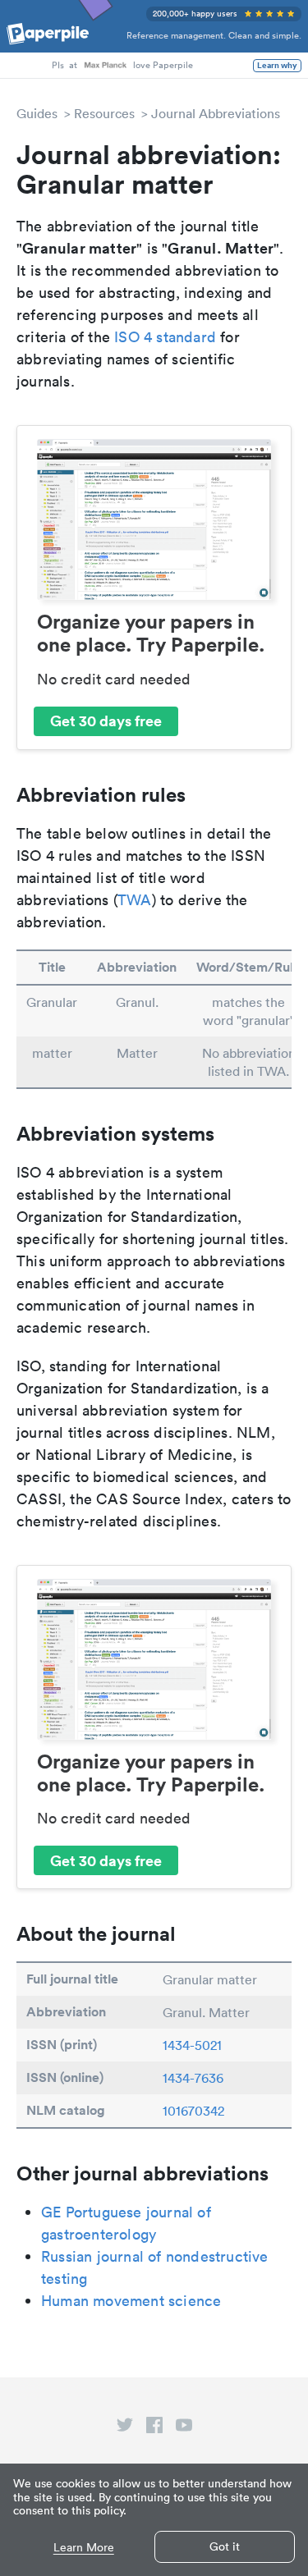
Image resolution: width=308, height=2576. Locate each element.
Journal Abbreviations (216, 113)
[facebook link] (154, 2428)
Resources (104, 113)
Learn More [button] (84, 2548)
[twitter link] (125, 2428)
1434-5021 (192, 2045)
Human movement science (131, 2301)
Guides (37, 113)
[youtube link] (184, 2428)
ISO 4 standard (165, 337)
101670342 (193, 2111)
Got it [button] (225, 2546)
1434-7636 (193, 2078)
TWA (135, 900)
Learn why (277, 66)
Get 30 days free (106, 721)
